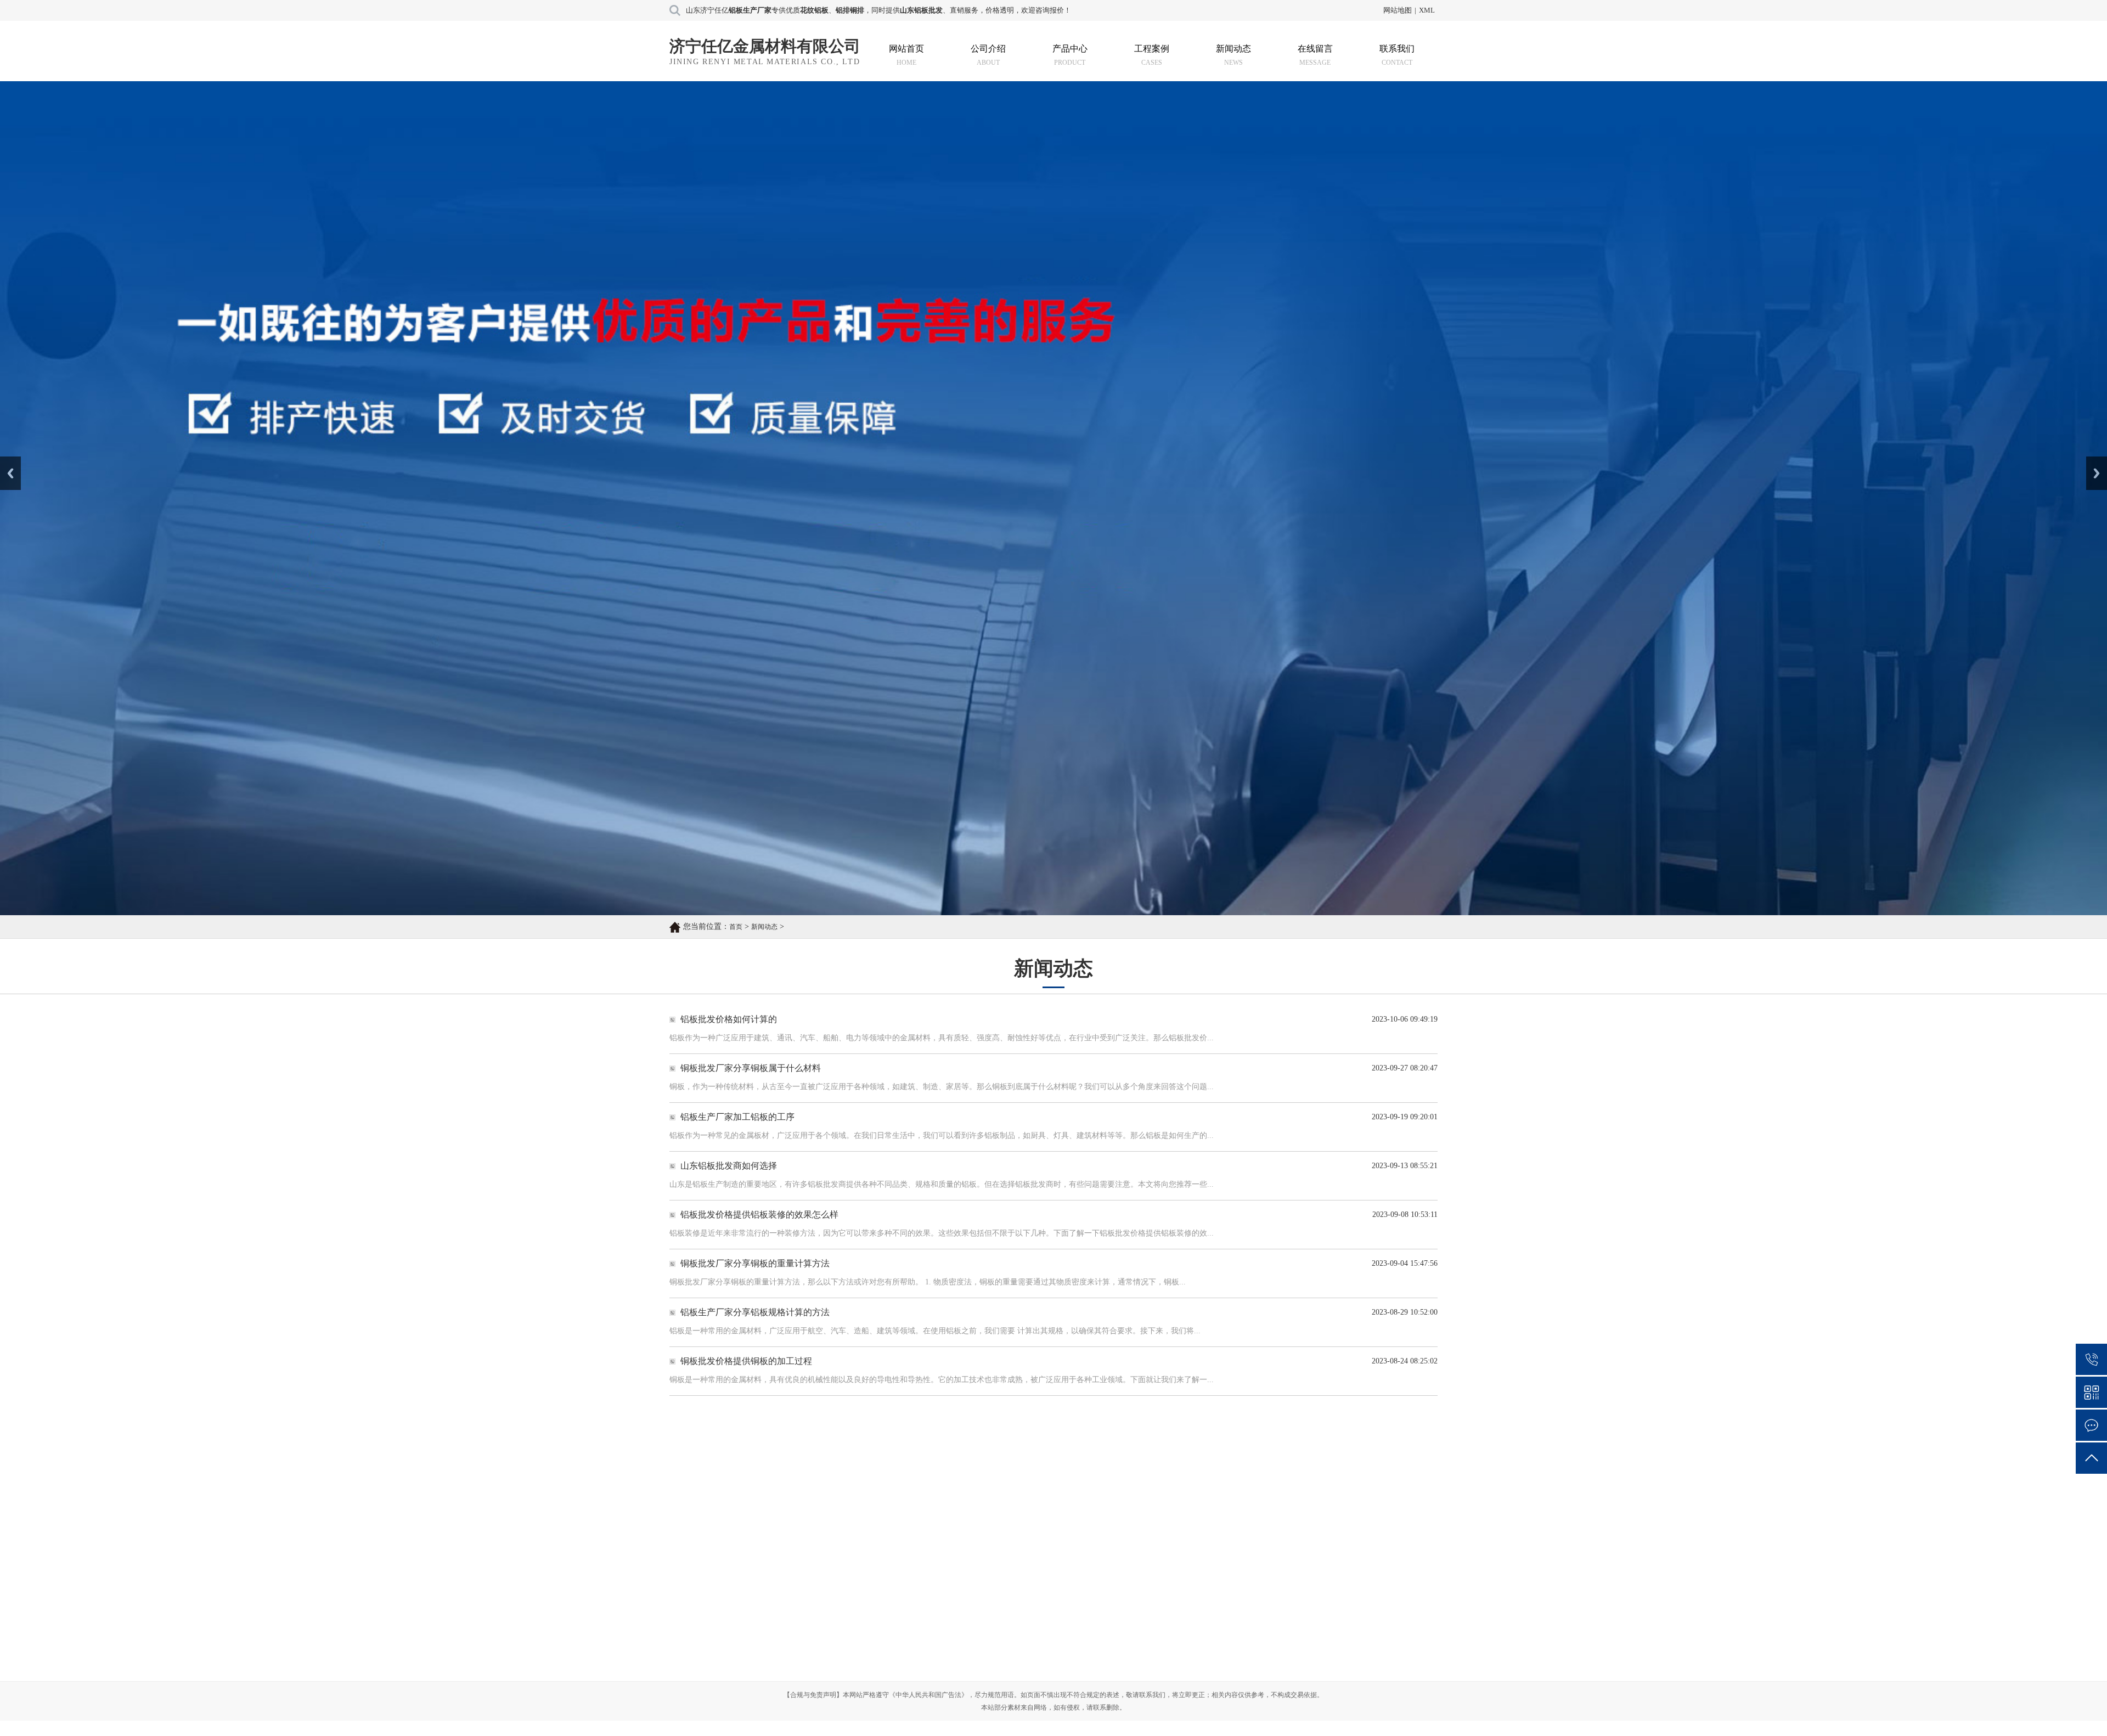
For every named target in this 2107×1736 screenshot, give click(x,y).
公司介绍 (988, 49)
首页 (736, 971)
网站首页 (906, 49)
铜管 (919, 1678)
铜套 (1007, 1659)
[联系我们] (2091, 1425)
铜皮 (1007, 1678)
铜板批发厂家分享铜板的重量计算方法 (755, 1307)
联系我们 (1397, 49)
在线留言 (1315, 49)
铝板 (919, 1619)
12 (927, 1517)
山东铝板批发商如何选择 (729, 1210)
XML (1427, 10)
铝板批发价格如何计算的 (729, 1063)
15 (1023, 1517)
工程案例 (1152, 49)
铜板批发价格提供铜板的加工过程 (746, 1405)
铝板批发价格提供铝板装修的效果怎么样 (759, 1258)
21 (1214, 1517)
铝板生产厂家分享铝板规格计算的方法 (755, 1356)
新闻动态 (1233, 49)
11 (896, 1517)
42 (1279, 1517)
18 (1118, 1517)
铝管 (831, 1659)
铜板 (831, 1639)
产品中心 (1070, 49)
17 (1086, 1517)
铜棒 (831, 1678)
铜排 (1007, 1619)
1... (829, 1517)
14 (991, 1517)
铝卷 (919, 1639)
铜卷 (919, 1659)
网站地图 (1398, 10)
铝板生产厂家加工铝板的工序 (737, 1161)
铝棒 (1007, 1639)
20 (1182, 1517)
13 (959, 1517)
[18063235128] (2091, 1359)
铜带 (831, 1698)
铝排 (831, 1619)
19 (1150, 1517)
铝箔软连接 (931, 1698)
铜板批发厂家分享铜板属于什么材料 (751, 1112)
